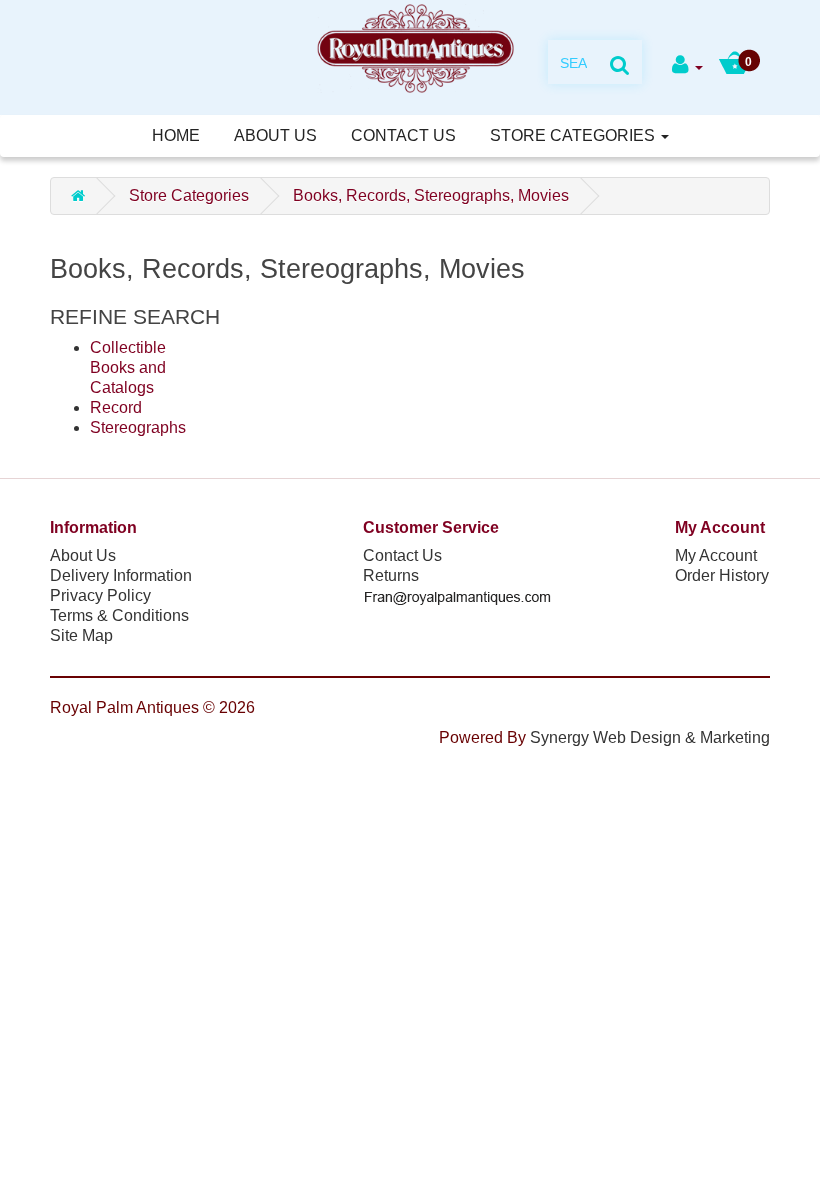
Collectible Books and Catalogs (128, 367)
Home (176, 135)
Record (116, 407)
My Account (716, 555)
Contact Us (403, 135)
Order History (722, 575)
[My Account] (687, 66)
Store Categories (574, 135)
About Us (275, 135)
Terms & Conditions (119, 615)
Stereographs (138, 427)
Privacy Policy (100, 595)
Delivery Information (121, 575)
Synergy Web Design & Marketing (650, 737)
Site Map (81, 635)
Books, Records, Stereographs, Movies (431, 195)
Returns (391, 575)
